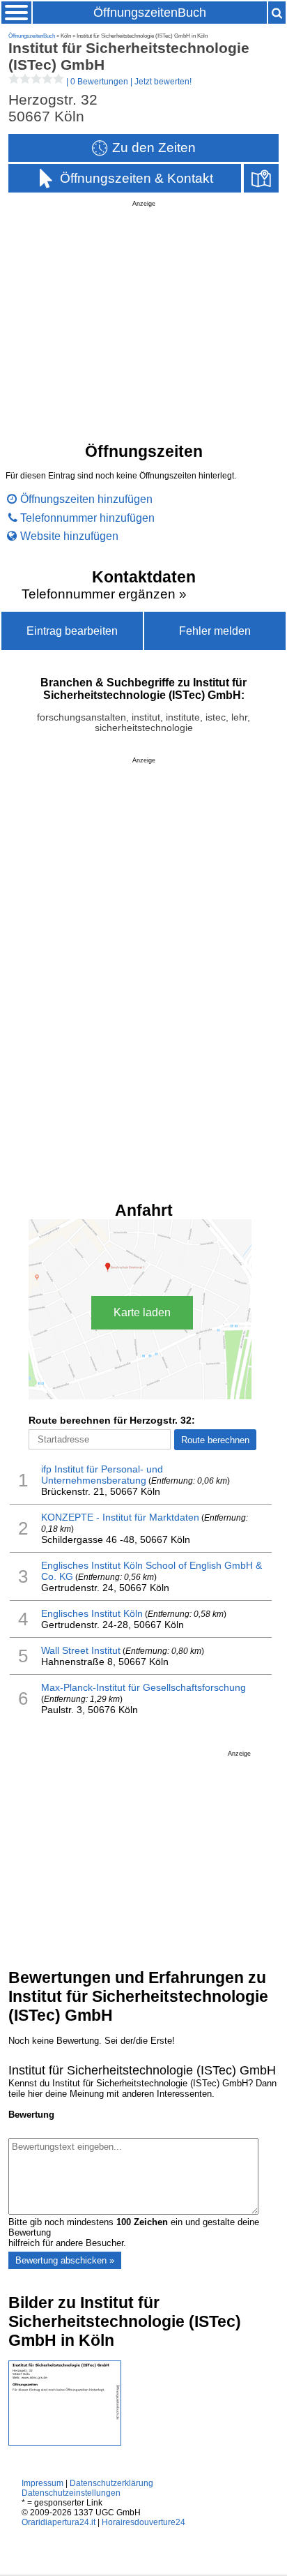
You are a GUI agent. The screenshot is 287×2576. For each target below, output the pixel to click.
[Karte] (261, 178)
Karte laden (142, 1312)
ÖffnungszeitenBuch (150, 13)
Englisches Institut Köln (92, 1613)
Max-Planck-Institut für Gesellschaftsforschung (143, 1687)
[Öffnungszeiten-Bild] (65, 2442)
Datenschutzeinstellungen (71, 2493)
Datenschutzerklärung (111, 2483)
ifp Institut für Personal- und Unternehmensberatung (102, 1475)
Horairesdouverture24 (143, 2522)
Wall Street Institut (81, 1650)
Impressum (42, 2483)
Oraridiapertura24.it (59, 2522)
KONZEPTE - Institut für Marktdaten (120, 1517)
